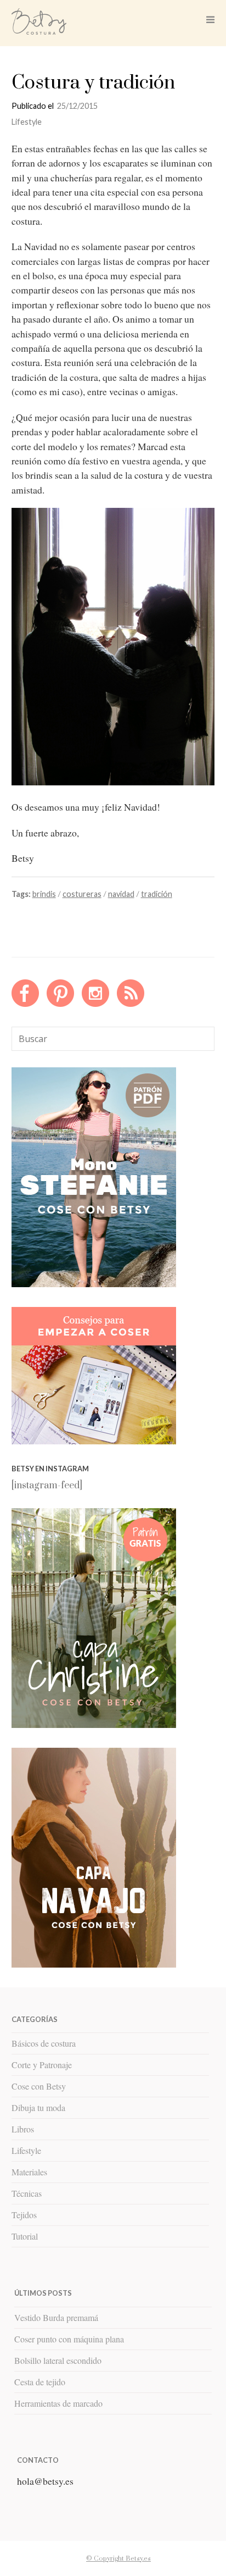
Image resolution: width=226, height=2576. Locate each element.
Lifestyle (27, 122)
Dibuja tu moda (38, 2107)
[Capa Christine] (94, 1725)
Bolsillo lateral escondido (58, 2360)
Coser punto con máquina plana (69, 2339)
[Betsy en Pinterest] (60, 1004)
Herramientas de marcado (58, 2403)
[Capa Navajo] (94, 1284)
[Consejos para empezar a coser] (94, 1442)
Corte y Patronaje (42, 2065)
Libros (23, 2129)
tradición (157, 894)
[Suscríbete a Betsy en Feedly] (131, 1004)
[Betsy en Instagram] (95, 1004)
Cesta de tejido (40, 2382)
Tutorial (25, 2236)
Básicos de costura (44, 2043)
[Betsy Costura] (39, 31)
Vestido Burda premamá (56, 2317)
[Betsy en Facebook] (25, 1004)
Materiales (29, 2172)
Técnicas (27, 2193)
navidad (121, 894)
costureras (82, 894)
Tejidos (24, 2215)
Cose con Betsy (39, 2086)
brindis (44, 894)
